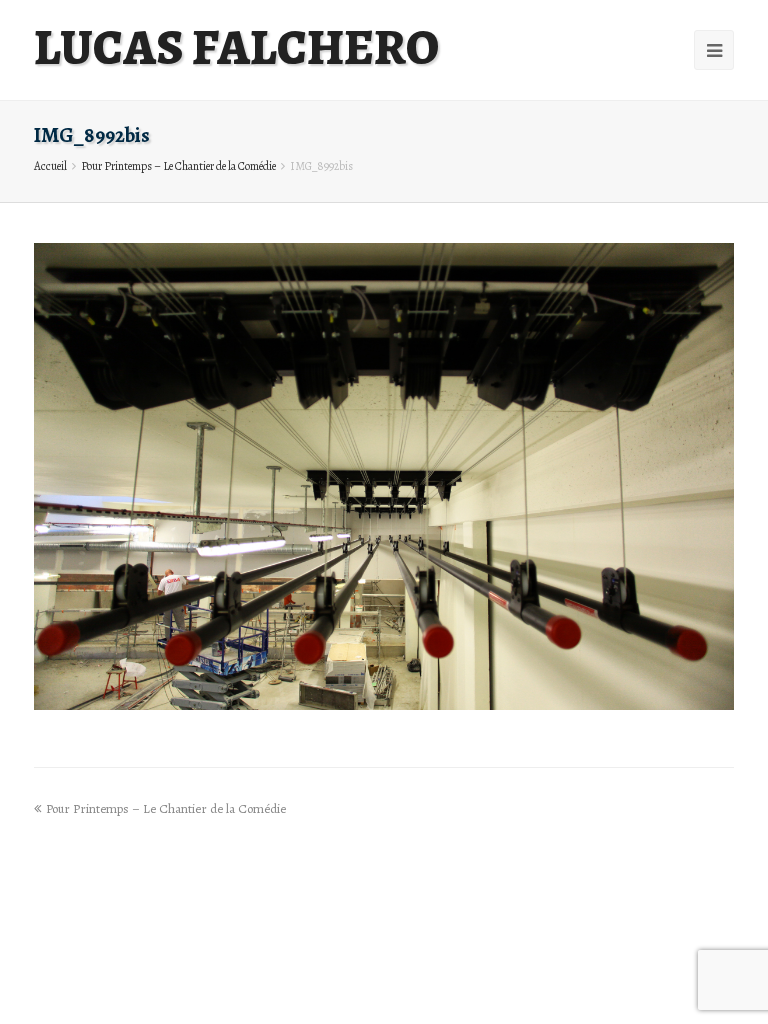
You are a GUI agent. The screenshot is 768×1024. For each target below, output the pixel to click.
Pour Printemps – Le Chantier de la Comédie (178, 166)
